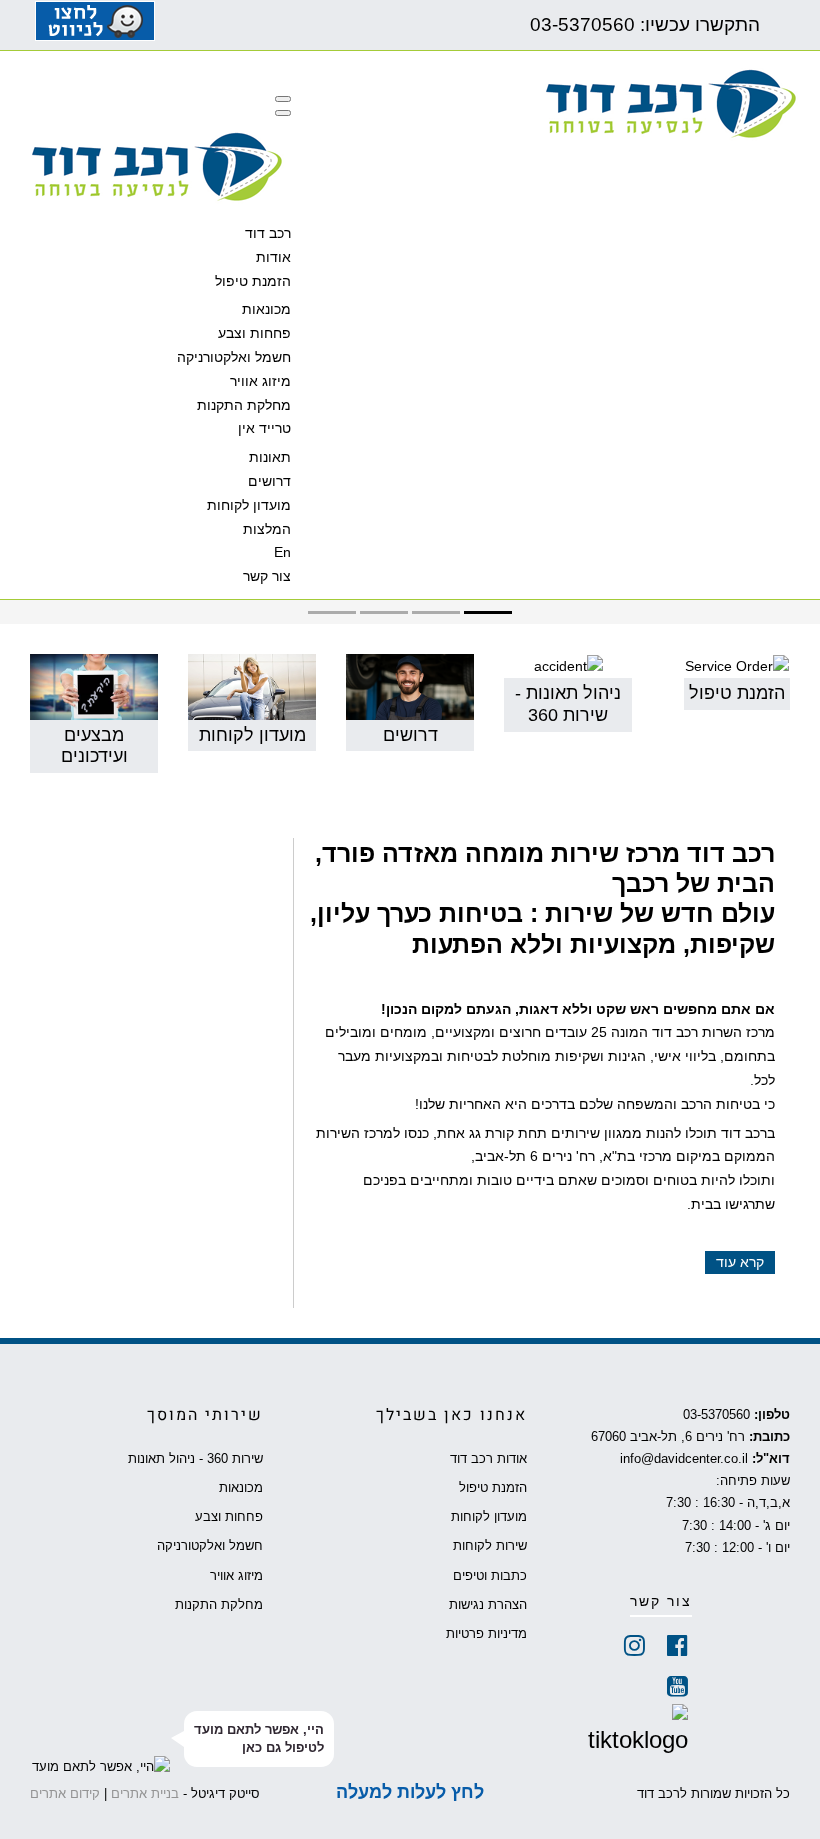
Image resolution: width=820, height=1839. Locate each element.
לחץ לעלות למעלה (410, 1792)
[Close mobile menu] (283, 113)
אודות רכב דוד (488, 1459)
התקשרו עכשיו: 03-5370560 (640, 24)
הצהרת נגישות (487, 1605)
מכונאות (241, 1488)
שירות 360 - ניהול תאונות (195, 1459)
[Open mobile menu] (283, 99)
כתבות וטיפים (489, 1576)
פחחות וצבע (229, 1517)
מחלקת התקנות (219, 1605)
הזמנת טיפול (492, 1488)
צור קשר (661, 1601)
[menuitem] (268, 233)
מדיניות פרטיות (486, 1634)
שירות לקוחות (489, 1546)
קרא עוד (740, 1262)
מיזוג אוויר (236, 1576)
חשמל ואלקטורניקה (210, 1546)
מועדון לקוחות (488, 1517)
